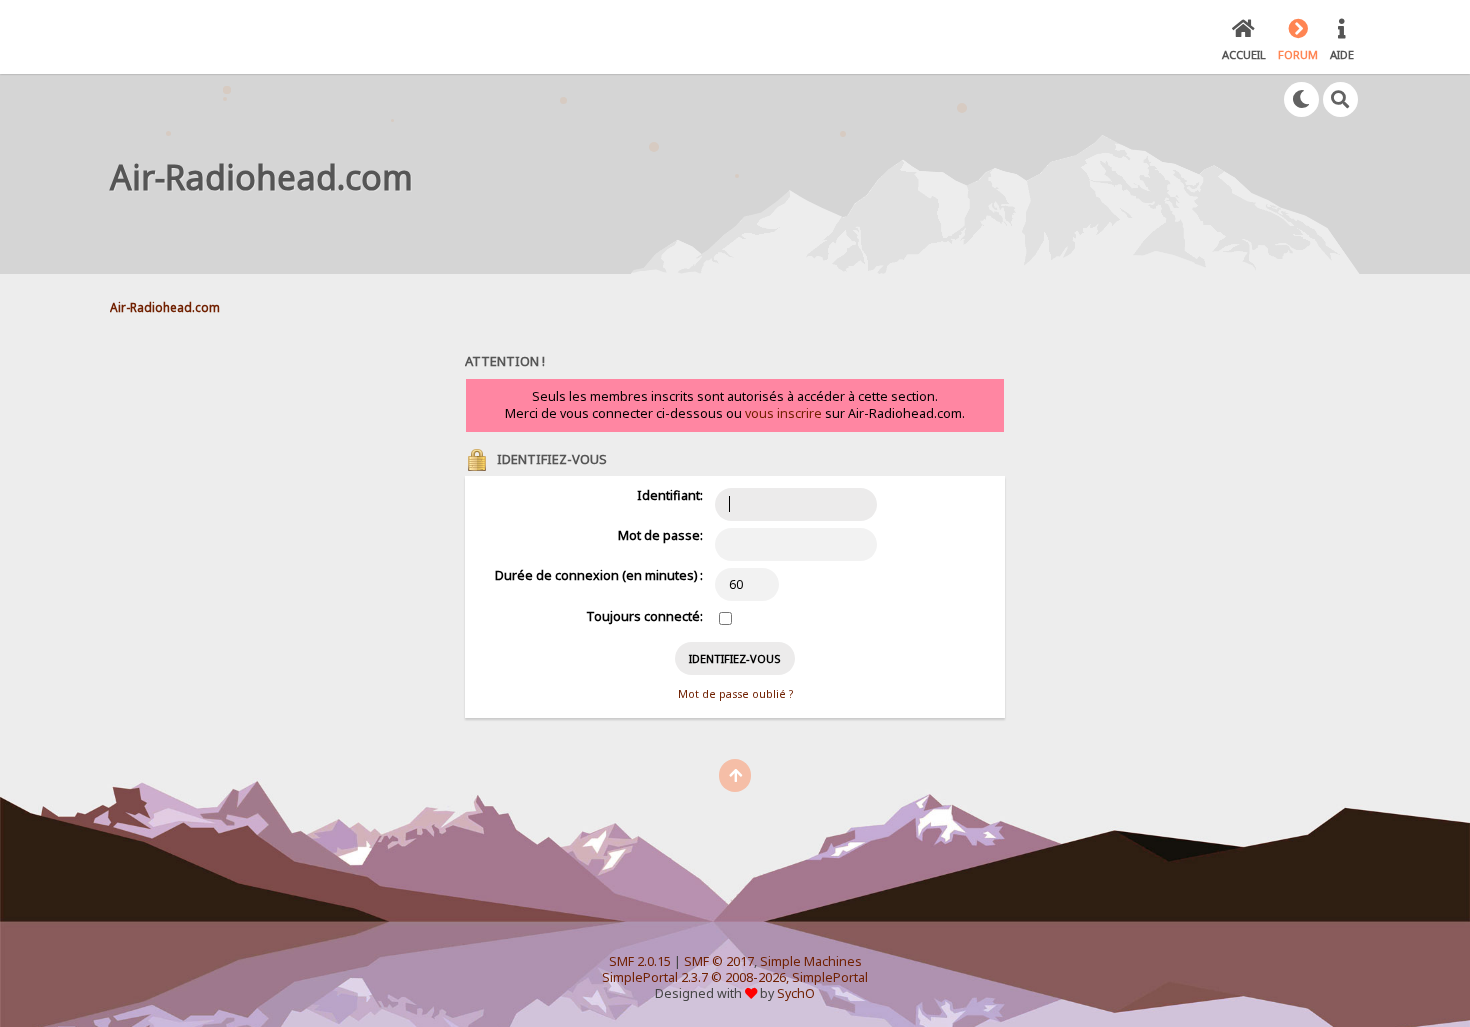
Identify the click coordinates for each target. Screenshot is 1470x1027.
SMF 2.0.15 (640, 961)
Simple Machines (811, 961)
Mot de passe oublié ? (735, 694)
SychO (796, 993)
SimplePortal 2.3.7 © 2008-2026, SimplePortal (735, 977)
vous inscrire (783, 413)
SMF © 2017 (719, 961)
